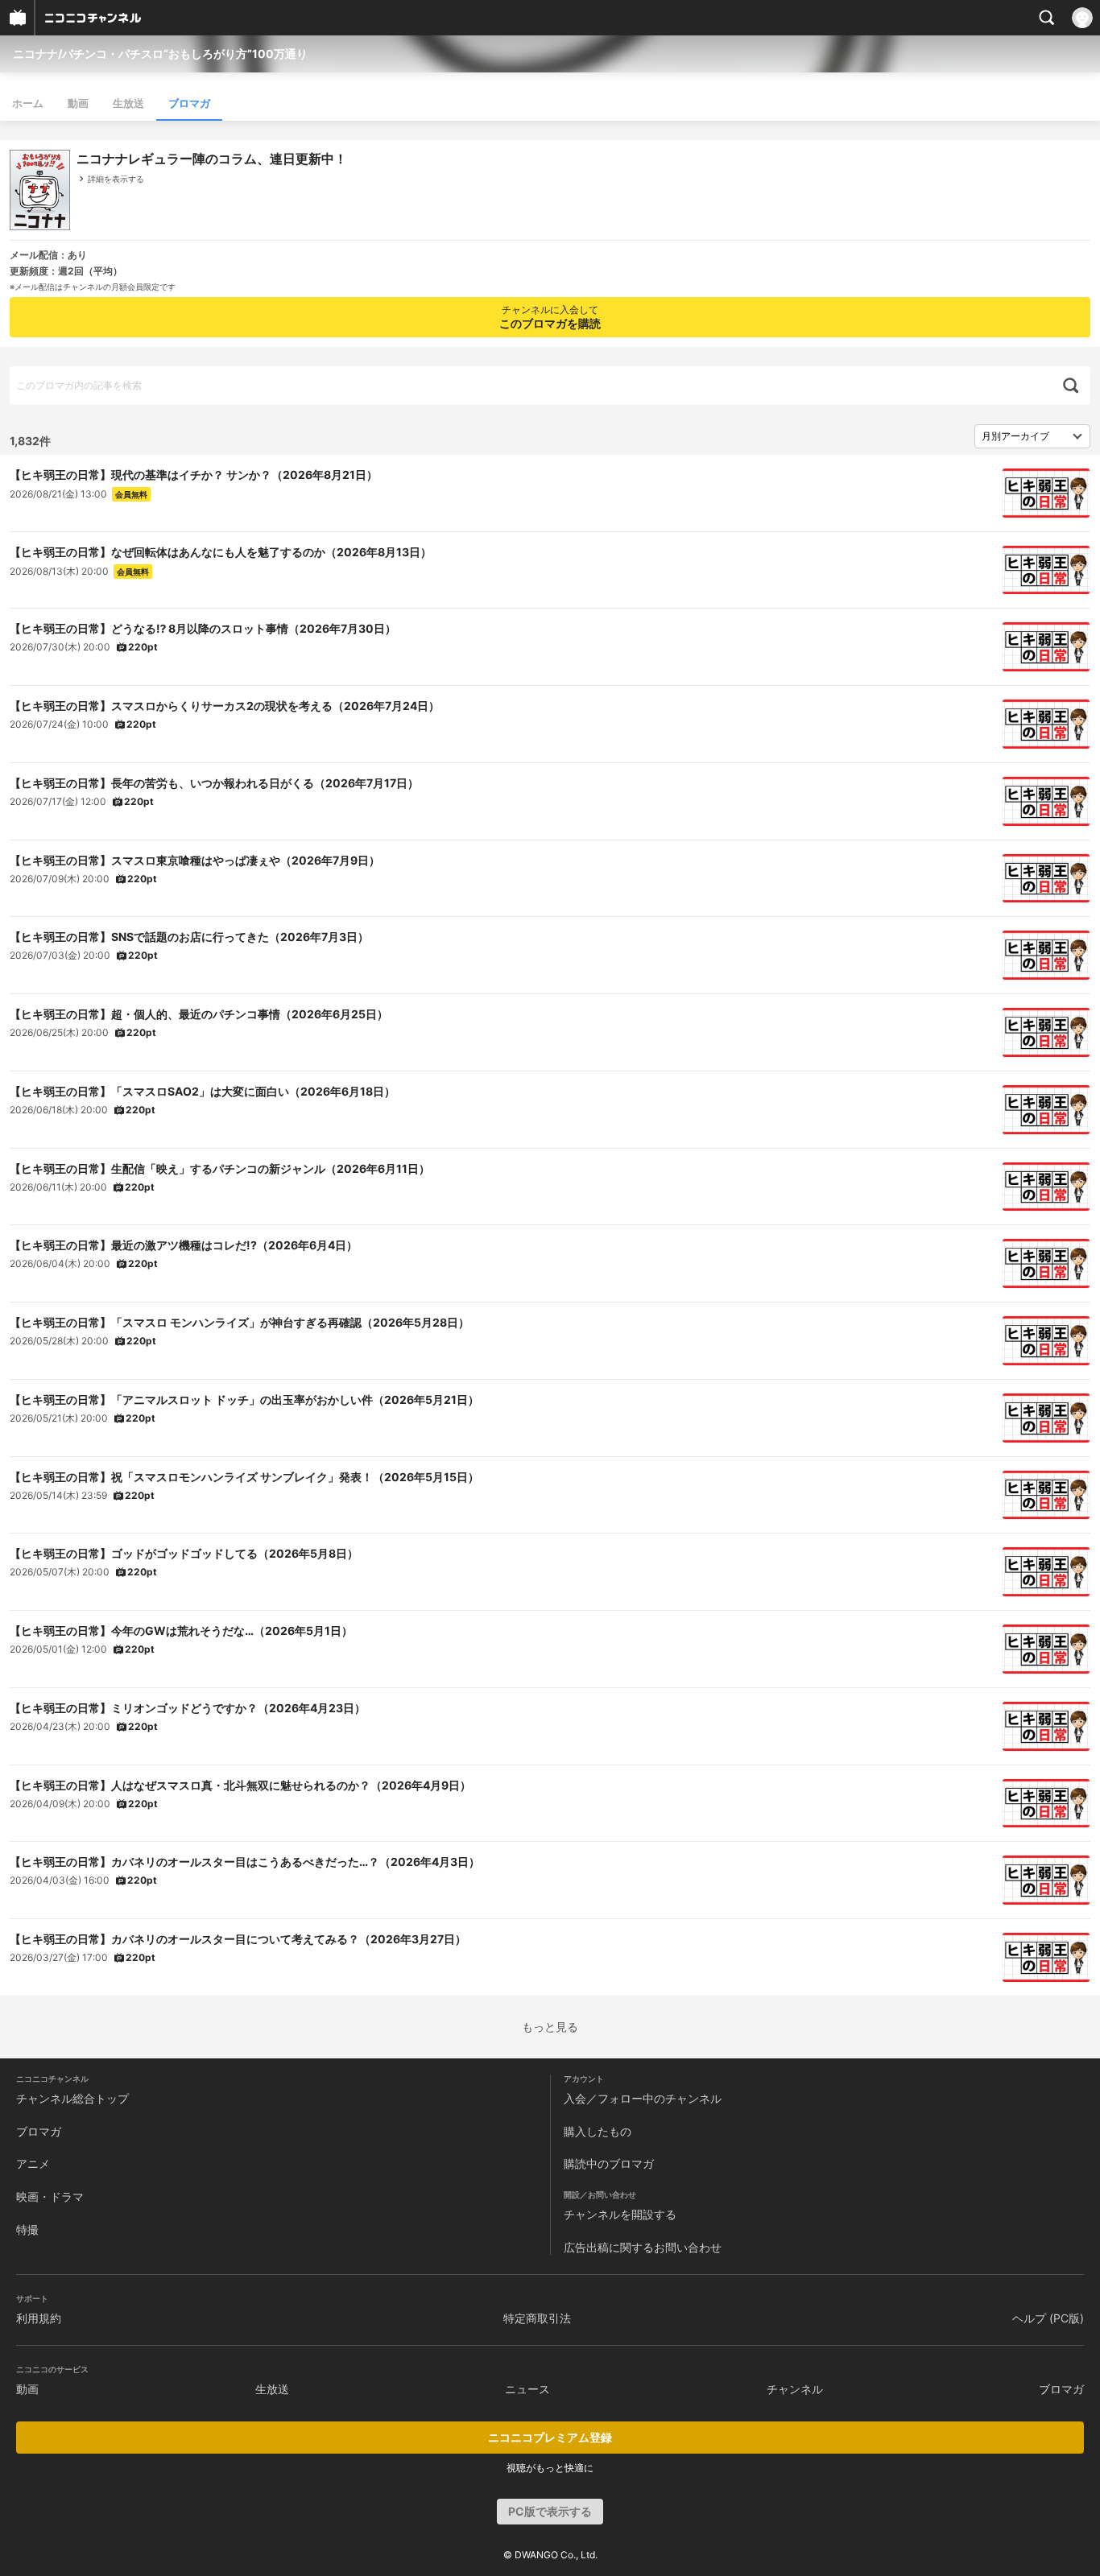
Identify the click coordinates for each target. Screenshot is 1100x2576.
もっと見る (550, 2027)
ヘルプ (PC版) (1048, 2318)
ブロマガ (189, 103)
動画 (78, 103)
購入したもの (598, 2131)
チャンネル (795, 2389)
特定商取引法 (537, 2318)
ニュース (527, 2389)
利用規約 (39, 2318)
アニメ (33, 2163)
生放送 (128, 103)
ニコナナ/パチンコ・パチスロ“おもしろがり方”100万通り (160, 54)
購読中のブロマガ (609, 2163)
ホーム (28, 103)
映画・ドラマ (50, 2196)
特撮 (27, 2229)
